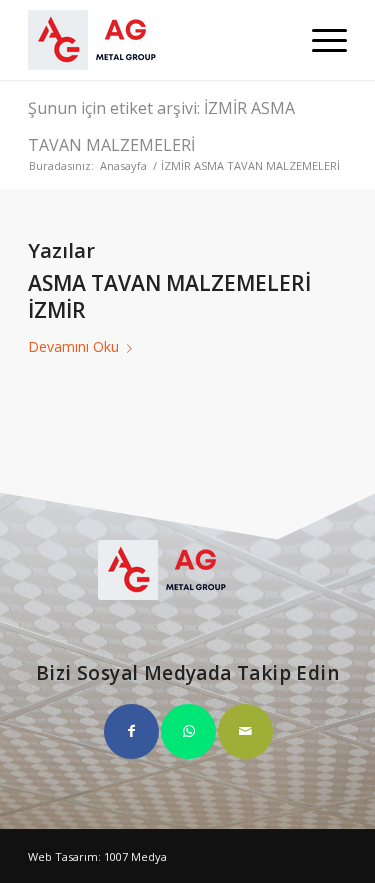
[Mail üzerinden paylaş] (245, 731)
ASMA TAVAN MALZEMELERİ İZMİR (169, 296)
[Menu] (319, 40)
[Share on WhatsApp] (188, 731)
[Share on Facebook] (131, 731)
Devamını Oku (73, 346)
